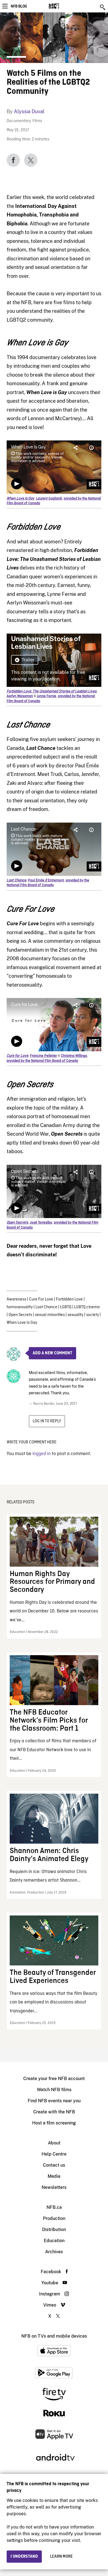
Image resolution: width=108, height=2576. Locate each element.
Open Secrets (20, 1315)
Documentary (19, 121)
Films (37, 121)
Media (54, 2176)
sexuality (75, 1315)
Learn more (61, 2557)
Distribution (54, 2230)
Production (54, 2218)
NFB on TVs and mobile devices (54, 2336)
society (92, 1315)
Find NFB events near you (54, 2101)
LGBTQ (66, 1307)
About (54, 2143)
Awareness (16, 1299)
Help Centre (54, 2154)
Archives (54, 2252)
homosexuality (20, 1307)
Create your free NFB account (54, 2079)
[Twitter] (31, 160)
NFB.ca (54, 2207)
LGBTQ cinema (87, 1307)
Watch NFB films (54, 2090)
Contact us (54, 2165)
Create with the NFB (54, 2112)
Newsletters (54, 2187)
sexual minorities (50, 1315)
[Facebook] (13, 160)
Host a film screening (54, 2123)
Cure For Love (41, 1299)
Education (54, 2241)
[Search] (103, 7)
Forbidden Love (69, 1299)
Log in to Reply (47, 1421)
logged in (42, 1454)
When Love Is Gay (22, 1323)
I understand (24, 2557)
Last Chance (46, 1307)
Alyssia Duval (29, 111)
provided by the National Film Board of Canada (48, 883)
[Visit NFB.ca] (64, 6)
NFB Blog (19, 6)
